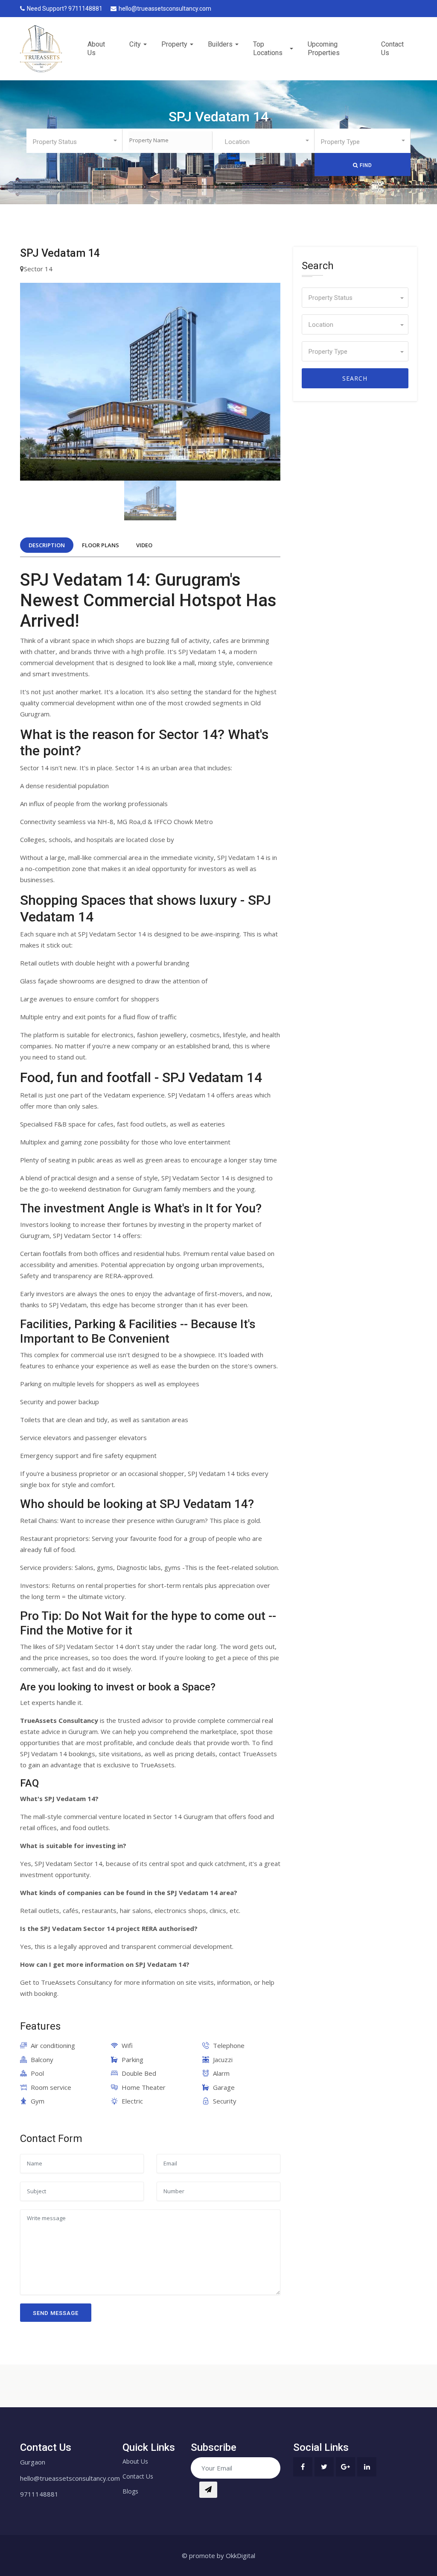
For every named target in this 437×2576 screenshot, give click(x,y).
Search (355, 378)
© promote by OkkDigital (218, 2555)
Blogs (130, 2491)
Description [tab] (47, 545)
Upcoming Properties (324, 48)
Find (365, 165)
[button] (74, 140)
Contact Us (392, 48)
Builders (220, 44)
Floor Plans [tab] (101, 545)
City (135, 44)
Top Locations (268, 48)
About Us (96, 48)
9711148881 (39, 2494)
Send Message (56, 2313)
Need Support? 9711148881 (65, 9)
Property (174, 44)
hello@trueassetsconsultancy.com (165, 9)
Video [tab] (144, 545)
